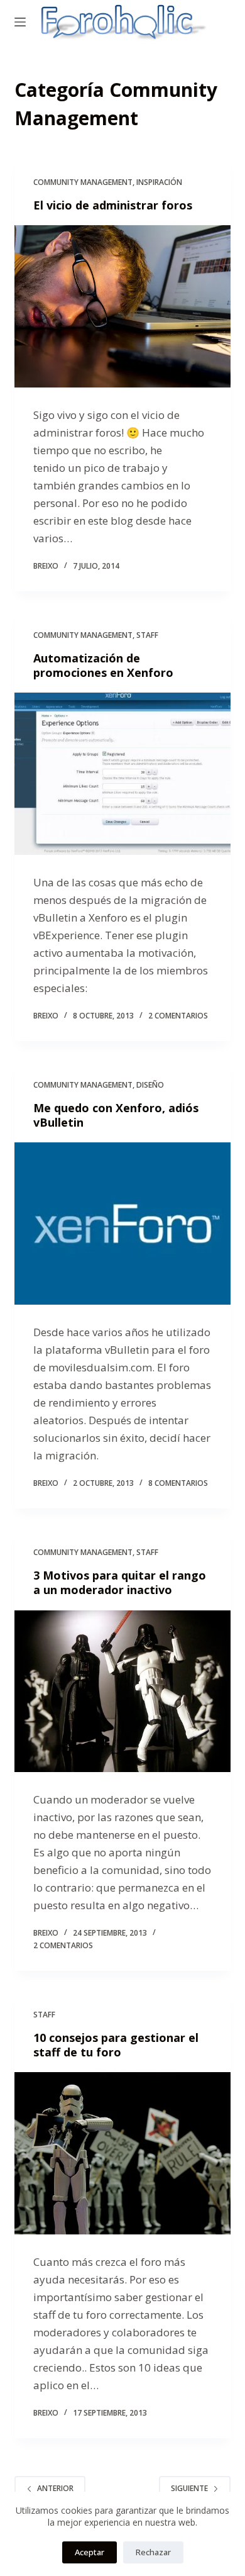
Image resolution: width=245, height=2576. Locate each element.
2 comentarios (178, 1016)
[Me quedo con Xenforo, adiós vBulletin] (122, 1223)
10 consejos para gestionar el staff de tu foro (116, 2045)
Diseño (150, 1085)
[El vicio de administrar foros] (122, 306)
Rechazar (153, 2552)
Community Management (83, 182)
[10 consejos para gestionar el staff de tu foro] (122, 2153)
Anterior (55, 2488)
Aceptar (90, 2552)
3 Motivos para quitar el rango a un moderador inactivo (120, 1582)
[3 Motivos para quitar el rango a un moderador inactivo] (122, 1691)
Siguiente (189, 2488)
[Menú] (20, 22)
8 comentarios (178, 1483)
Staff (147, 635)
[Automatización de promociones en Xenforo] (122, 773)
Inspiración (159, 182)
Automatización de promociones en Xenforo (103, 665)
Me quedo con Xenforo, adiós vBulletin (116, 1115)
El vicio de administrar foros (113, 205)
